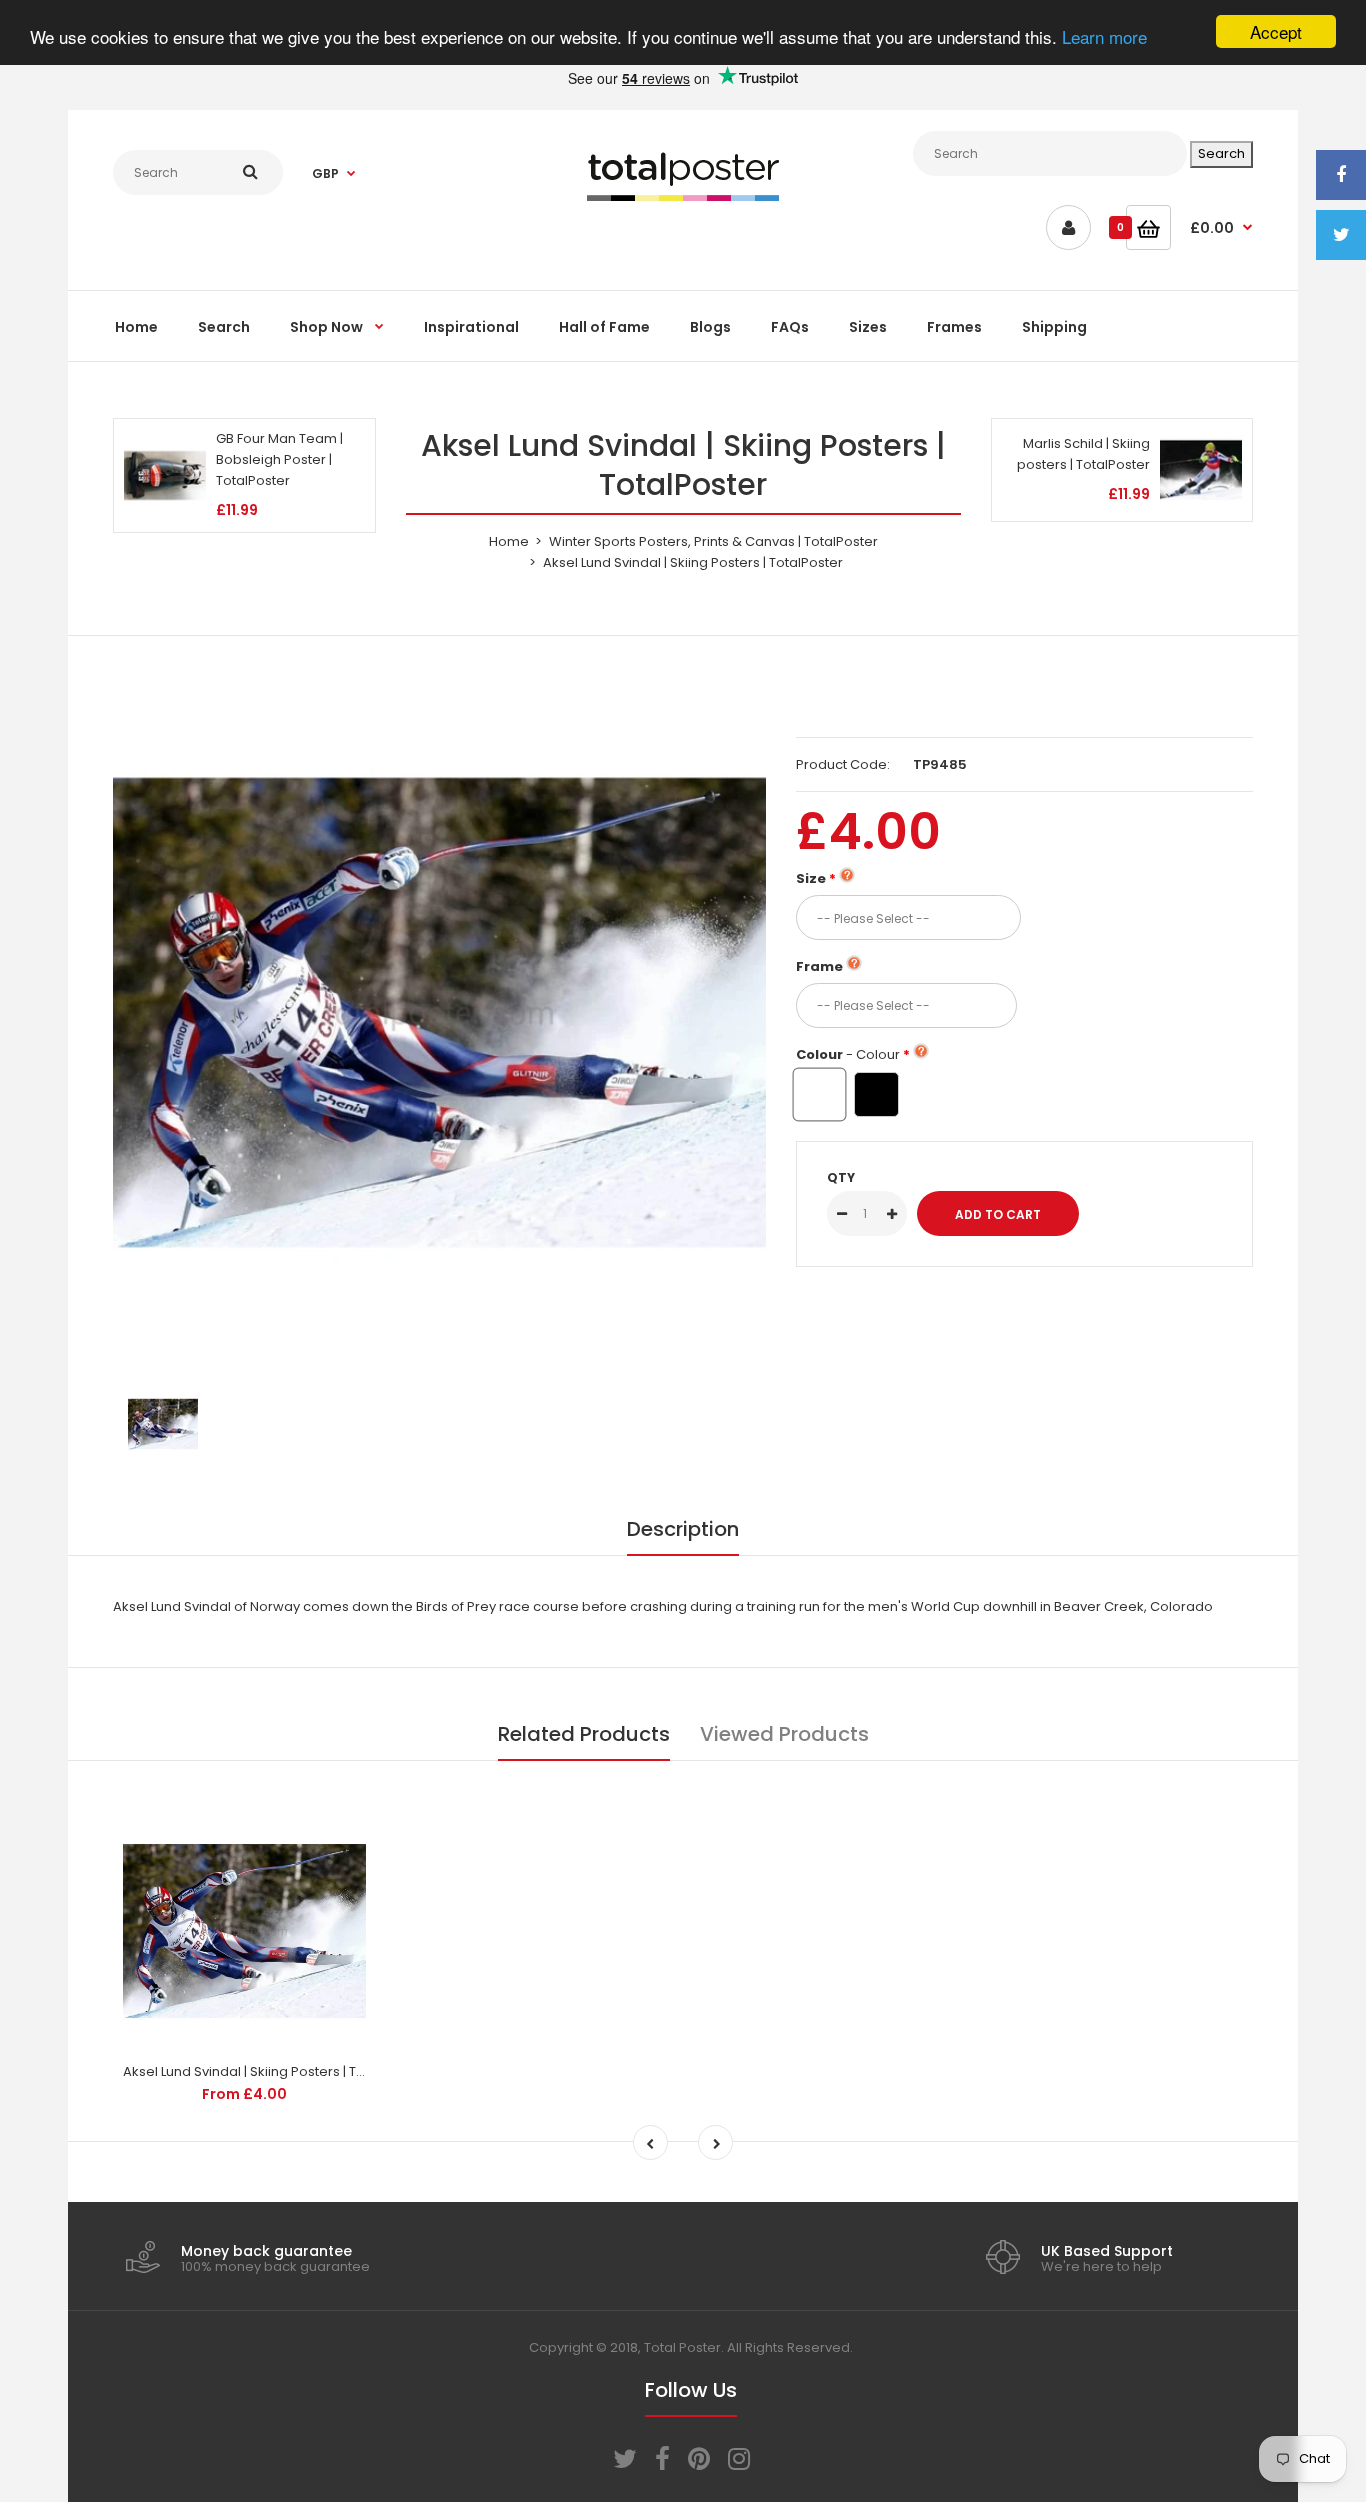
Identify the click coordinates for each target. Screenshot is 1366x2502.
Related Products (584, 1734)
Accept (1276, 31)
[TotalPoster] (683, 196)
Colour (848, 1054)
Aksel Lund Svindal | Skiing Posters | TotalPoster (273, 2071)
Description (683, 1529)
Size (811, 878)
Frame (819, 966)
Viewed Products (784, 1734)
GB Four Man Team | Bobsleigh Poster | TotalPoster (279, 459)
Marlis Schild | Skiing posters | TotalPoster (1083, 454)
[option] (439, 1012)
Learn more (1104, 37)
